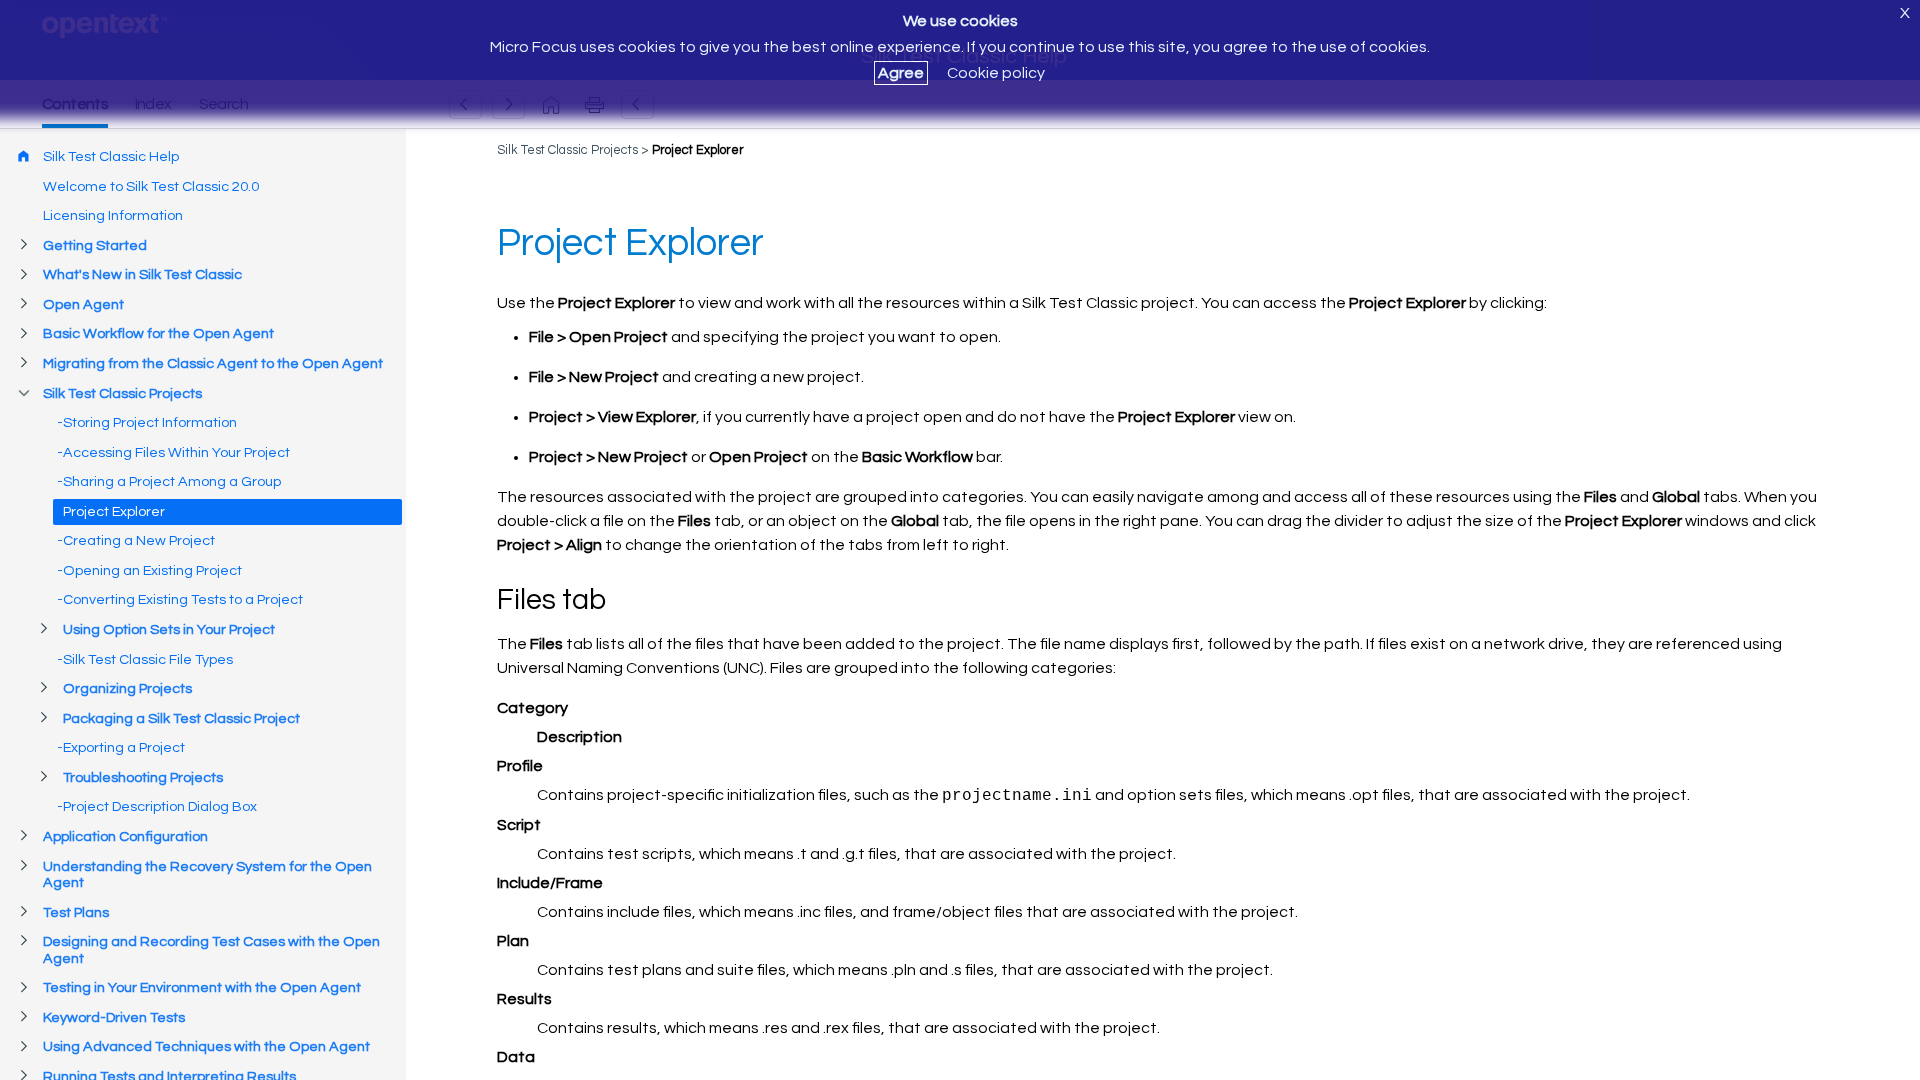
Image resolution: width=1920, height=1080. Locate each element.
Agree (901, 73)
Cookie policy (996, 73)
